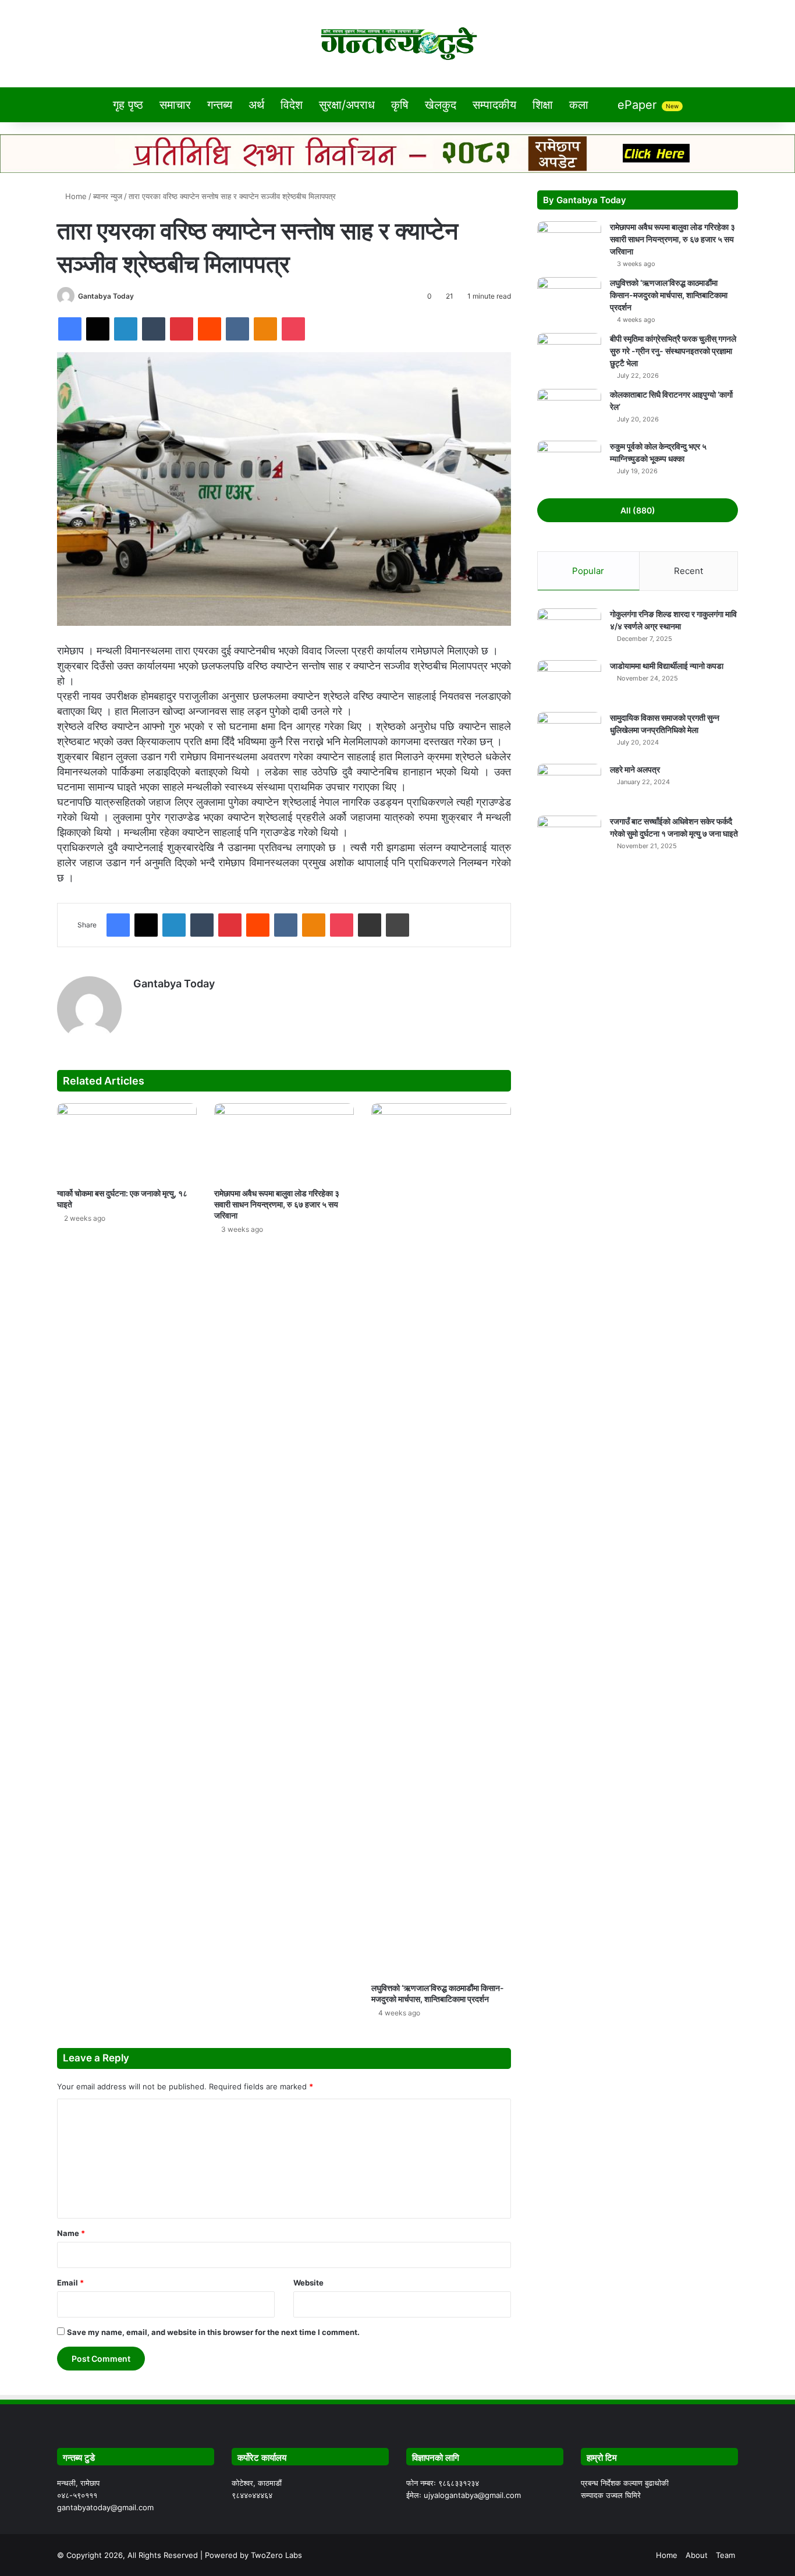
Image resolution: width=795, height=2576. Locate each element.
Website (308, 2283)
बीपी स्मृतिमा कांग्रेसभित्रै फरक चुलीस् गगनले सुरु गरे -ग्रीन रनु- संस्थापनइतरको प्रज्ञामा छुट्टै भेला (673, 351)
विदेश (292, 105)
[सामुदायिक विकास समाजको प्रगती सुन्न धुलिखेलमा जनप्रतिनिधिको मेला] (569, 734)
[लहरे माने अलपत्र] (569, 786)
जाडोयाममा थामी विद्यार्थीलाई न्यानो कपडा (667, 666)
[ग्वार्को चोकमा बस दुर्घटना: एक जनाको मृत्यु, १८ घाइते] (127, 1142)
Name (71, 2233)
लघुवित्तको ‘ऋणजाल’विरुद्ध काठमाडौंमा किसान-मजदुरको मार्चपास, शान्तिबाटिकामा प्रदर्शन (669, 295)
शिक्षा (543, 105)
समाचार (175, 105)
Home (75, 196)
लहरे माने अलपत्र (635, 769)
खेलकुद (441, 105)
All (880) (638, 510)
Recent (688, 571)
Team (725, 2555)
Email (70, 2283)
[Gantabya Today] (398, 44)
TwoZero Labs (276, 2555)
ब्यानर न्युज (108, 196)
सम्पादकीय (494, 105)
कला (579, 105)
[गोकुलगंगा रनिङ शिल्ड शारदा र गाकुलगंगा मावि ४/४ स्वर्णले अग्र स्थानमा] (569, 630)
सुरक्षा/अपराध (347, 105)
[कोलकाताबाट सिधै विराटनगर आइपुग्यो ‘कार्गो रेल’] (569, 411)
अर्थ (256, 105)
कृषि (400, 105)
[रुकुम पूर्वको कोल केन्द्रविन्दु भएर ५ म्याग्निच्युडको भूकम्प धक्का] (569, 463)
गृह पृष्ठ (128, 105)
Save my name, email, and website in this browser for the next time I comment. (213, 2332)
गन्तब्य (220, 105)
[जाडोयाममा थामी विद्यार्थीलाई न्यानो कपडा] (569, 682)
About (697, 2555)
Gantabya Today (106, 296)
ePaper (646, 105)
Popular (588, 571)
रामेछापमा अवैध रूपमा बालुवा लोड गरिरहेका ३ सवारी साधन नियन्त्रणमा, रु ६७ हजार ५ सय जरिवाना (277, 1204)
